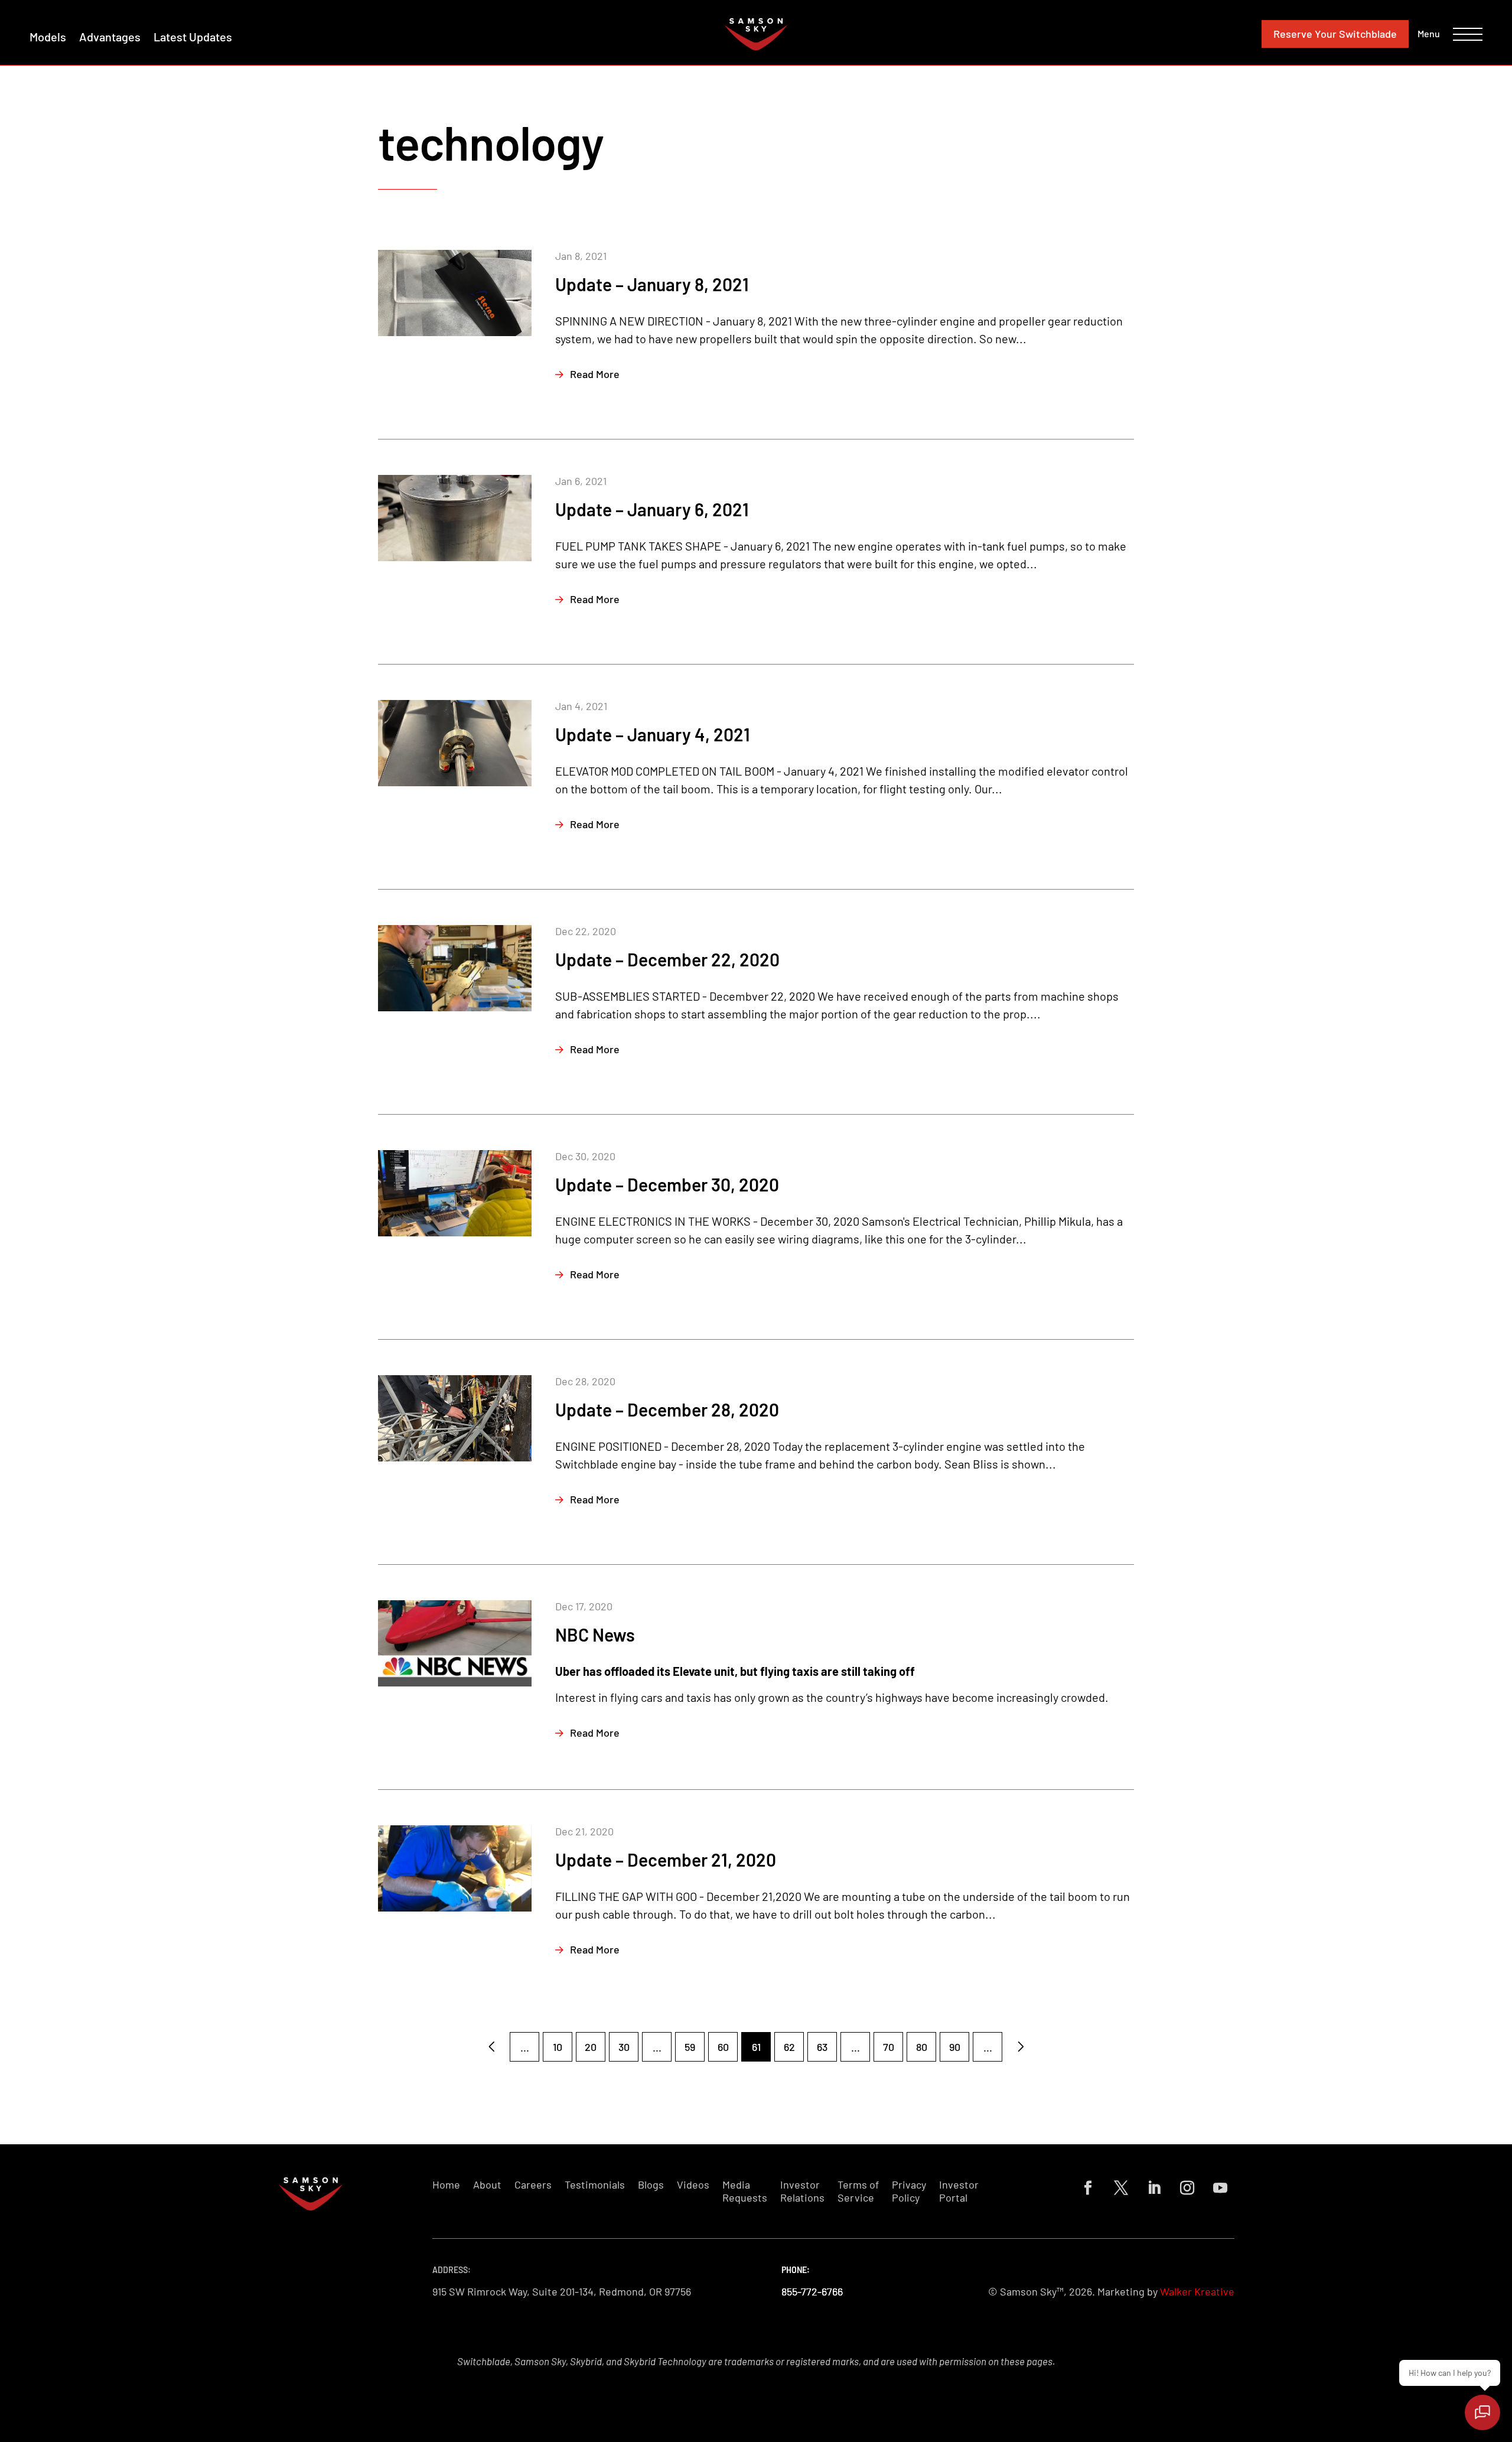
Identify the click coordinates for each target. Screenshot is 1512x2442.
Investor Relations (802, 2191)
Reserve (1335, 34)
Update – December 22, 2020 (667, 959)
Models (48, 37)
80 (922, 2047)
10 (558, 2047)
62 (789, 2047)
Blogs (651, 2185)
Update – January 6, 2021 (652, 509)
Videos (693, 2185)
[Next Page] (1021, 2047)
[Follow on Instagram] (1187, 2188)
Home (446, 2185)
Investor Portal (959, 2191)
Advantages (110, 37)
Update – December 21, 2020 (666, 1860)
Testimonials (595, 2185)
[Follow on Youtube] (1220, 2188)
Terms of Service (858, 2191)
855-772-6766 (812, 2291)
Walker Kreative (1197, 2291)
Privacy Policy (909, 2191)
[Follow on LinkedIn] (1154, 2188)
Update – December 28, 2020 (667, 1409)
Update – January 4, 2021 (653, 734)
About (487, 2185)
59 (690, 2047)
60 (723, 2047)
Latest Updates (193, 37)
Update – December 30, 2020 (667, 1184)
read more (595, 374)
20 (591, 2047)
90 (955, 2047)
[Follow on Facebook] (1088, 2188)
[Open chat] (1482, 2412)
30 (624, 2047)
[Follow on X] (1121, 2188)
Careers (533, 2185)
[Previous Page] (491, 2047)
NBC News (595, 1634)
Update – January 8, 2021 (652, 284)
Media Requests (745, 2191)
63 (822, 2047)
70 (889, 2047)
